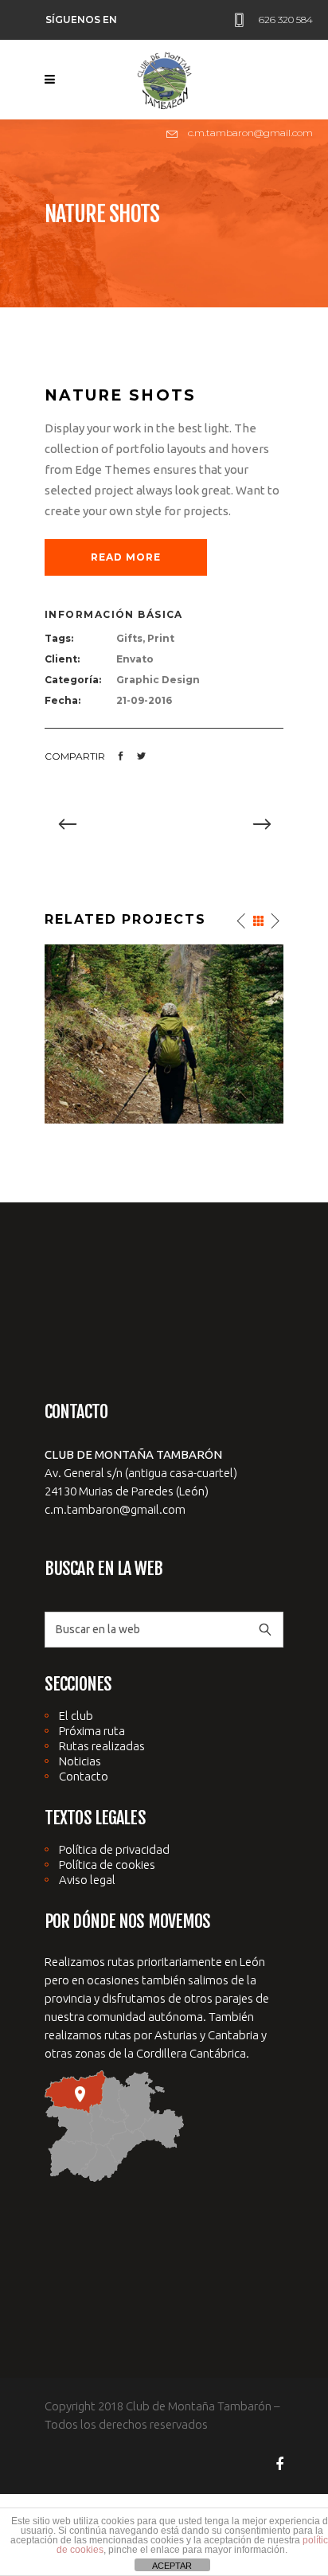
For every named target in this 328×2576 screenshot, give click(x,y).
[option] (164, 825)
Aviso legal (87, 1880)
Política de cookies (107, 1865)
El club (76, 1716)
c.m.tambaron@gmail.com (115, 1509)
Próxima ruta (92, 1731)
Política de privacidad (114, 1849)
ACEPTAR (172, 2566)
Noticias (80, 1761)
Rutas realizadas (102, 1746)
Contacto (84, 1776)
